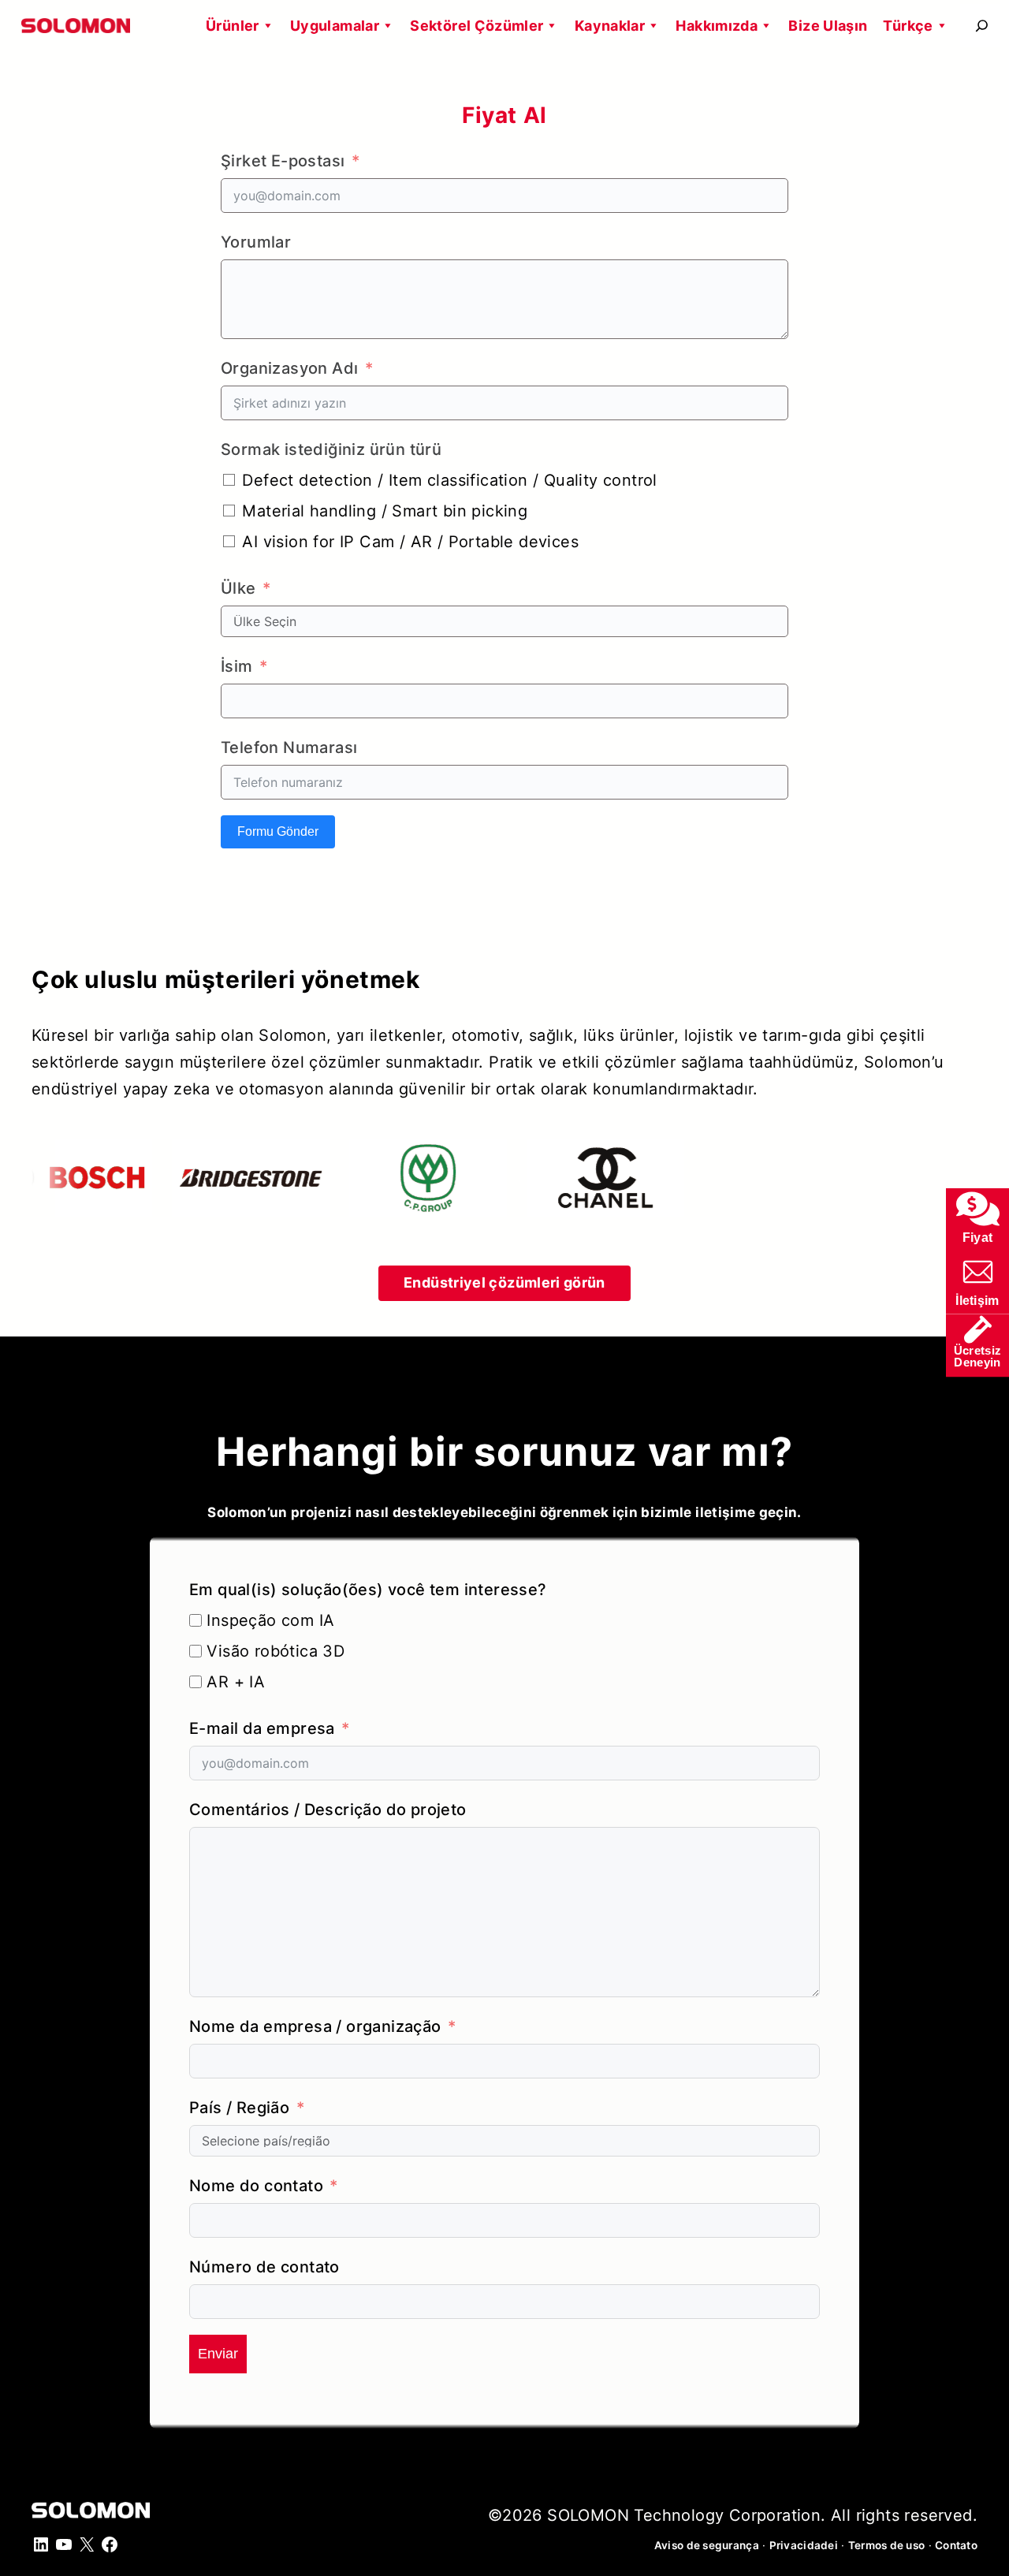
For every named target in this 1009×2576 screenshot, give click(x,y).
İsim (237, 666)
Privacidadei (804, 2545)
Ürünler (233, 26)
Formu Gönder (278, 831)
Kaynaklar (610, 26)
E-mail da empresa (262, 1728)
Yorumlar (256, 242)
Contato (956, 2545)
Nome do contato (256, 2186)
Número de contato (264, 2267)
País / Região (239, 2108)
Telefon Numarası (289, 747)
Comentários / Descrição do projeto (328, 1810)
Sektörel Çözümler (477, 26)
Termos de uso (887, 2545)
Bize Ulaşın (828, 26)
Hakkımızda (717, 26)
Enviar (218, 2354)
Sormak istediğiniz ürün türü (331, 449)
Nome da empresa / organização (315, 2026)
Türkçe (908, 26)
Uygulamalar (335, 26)
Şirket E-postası (283, 161)
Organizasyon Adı (289, 368)
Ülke (238, 588)
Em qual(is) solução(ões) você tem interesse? (368, 1590)
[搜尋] (982, 26)
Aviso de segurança (707, 2545)
